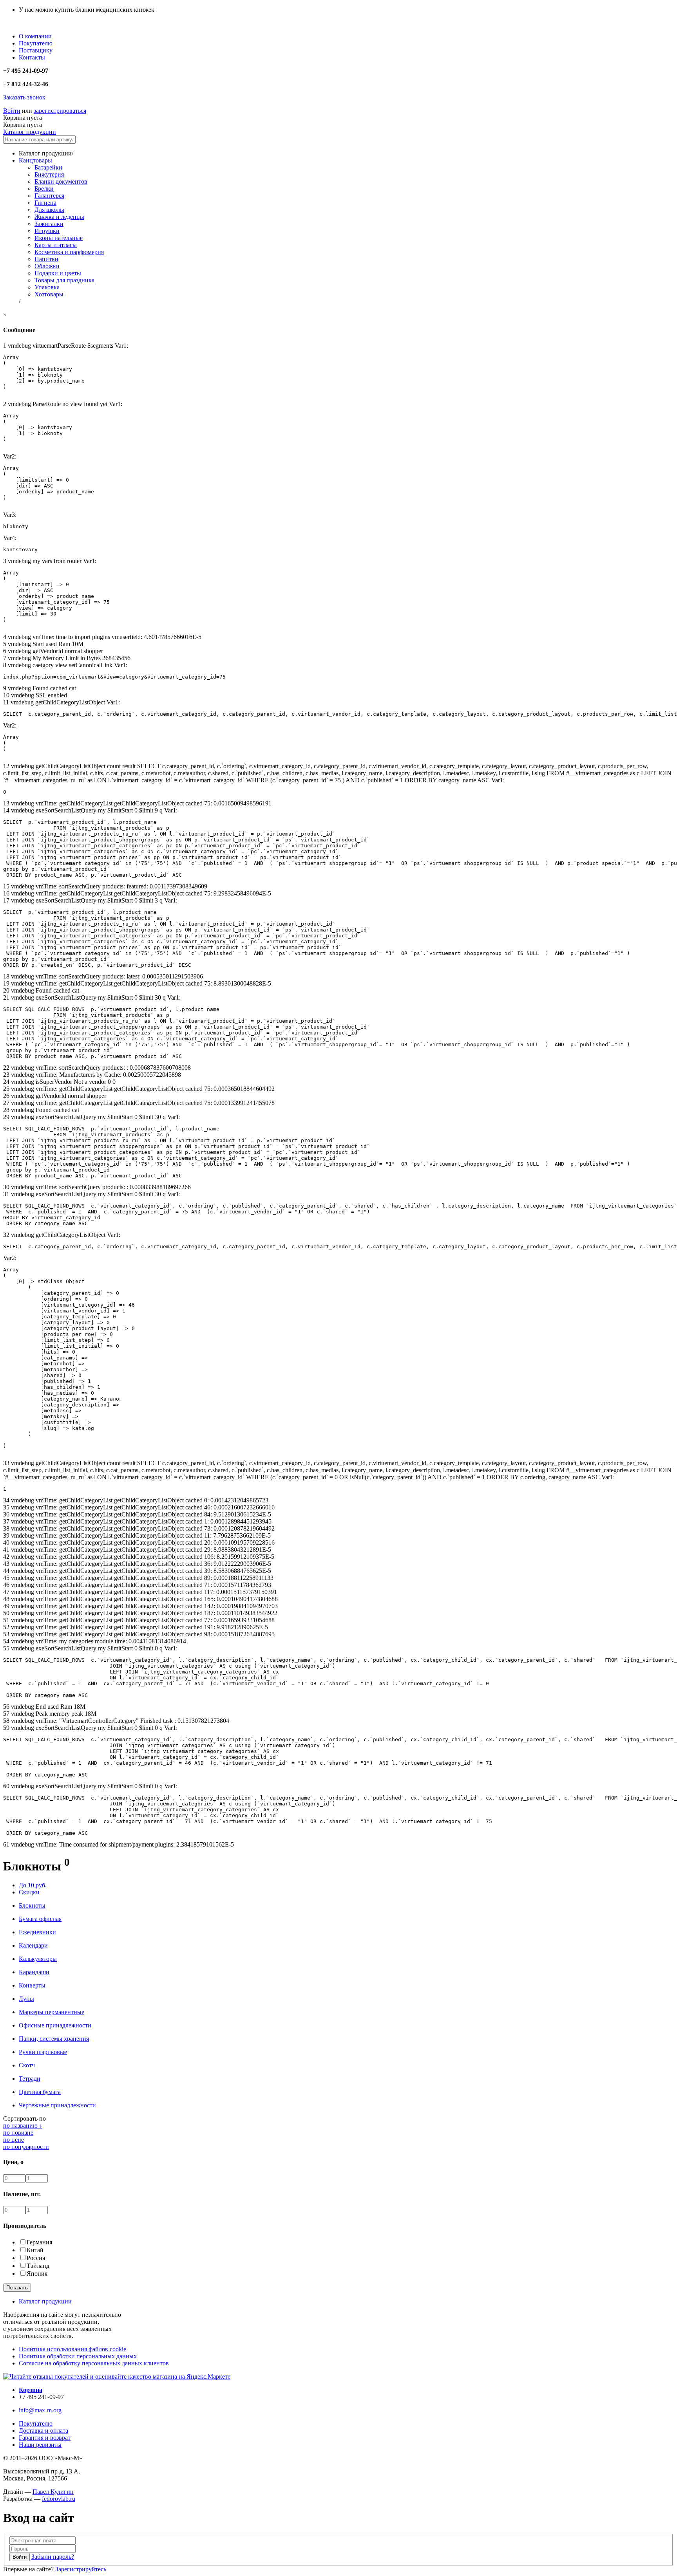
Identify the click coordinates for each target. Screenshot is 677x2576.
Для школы (49, 210)
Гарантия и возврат (45, 2438)
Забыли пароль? (53, 2557)
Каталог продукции (30, 132)
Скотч (27, 2065)
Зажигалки (49, 224)
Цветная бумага (40, 2092)
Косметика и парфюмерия (69, 252)
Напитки (46, 259)
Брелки (44, 189)
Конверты (32, 1985)
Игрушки (47, 231)
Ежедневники (37, 1932)
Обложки (47, 266)
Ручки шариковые (43, 2052)
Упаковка (47, 287)
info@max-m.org (40, 2410)
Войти (12, 111)
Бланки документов (61, 181)
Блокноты (32, 1905)
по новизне (18, 2133)
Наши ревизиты (40, 2445)
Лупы (26, 1999)
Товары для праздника (64, 280)
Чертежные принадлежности (57, 2105)
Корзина (31, 2390)
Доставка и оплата (43, 2431)
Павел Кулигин (53, 2492)
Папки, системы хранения (54, 2039)
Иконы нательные (59, 238)
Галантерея (49, 196)
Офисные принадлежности (55, 2025)
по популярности (26, 2147)
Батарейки (48, 167)
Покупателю (36, 2423)
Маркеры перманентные (52, 2012)
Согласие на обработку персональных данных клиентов (94, 2363)
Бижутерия (49, 174)
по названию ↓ (23, 2126)
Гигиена (45, 203)
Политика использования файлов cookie (72, 2349)
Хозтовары (49, 294)
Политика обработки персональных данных (78, 2356)
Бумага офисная (40, 1919)
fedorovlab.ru (59, 2499)
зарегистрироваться (60, 111)
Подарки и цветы (58, 273)
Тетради (30, 2079)
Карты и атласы (56, 245)
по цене (14, 2140)
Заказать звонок (24, 97)
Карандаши (34, 1972)
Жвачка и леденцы (59, 217)
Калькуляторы (38, 1959)
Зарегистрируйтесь (81, 2569)
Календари (33, 1945)
